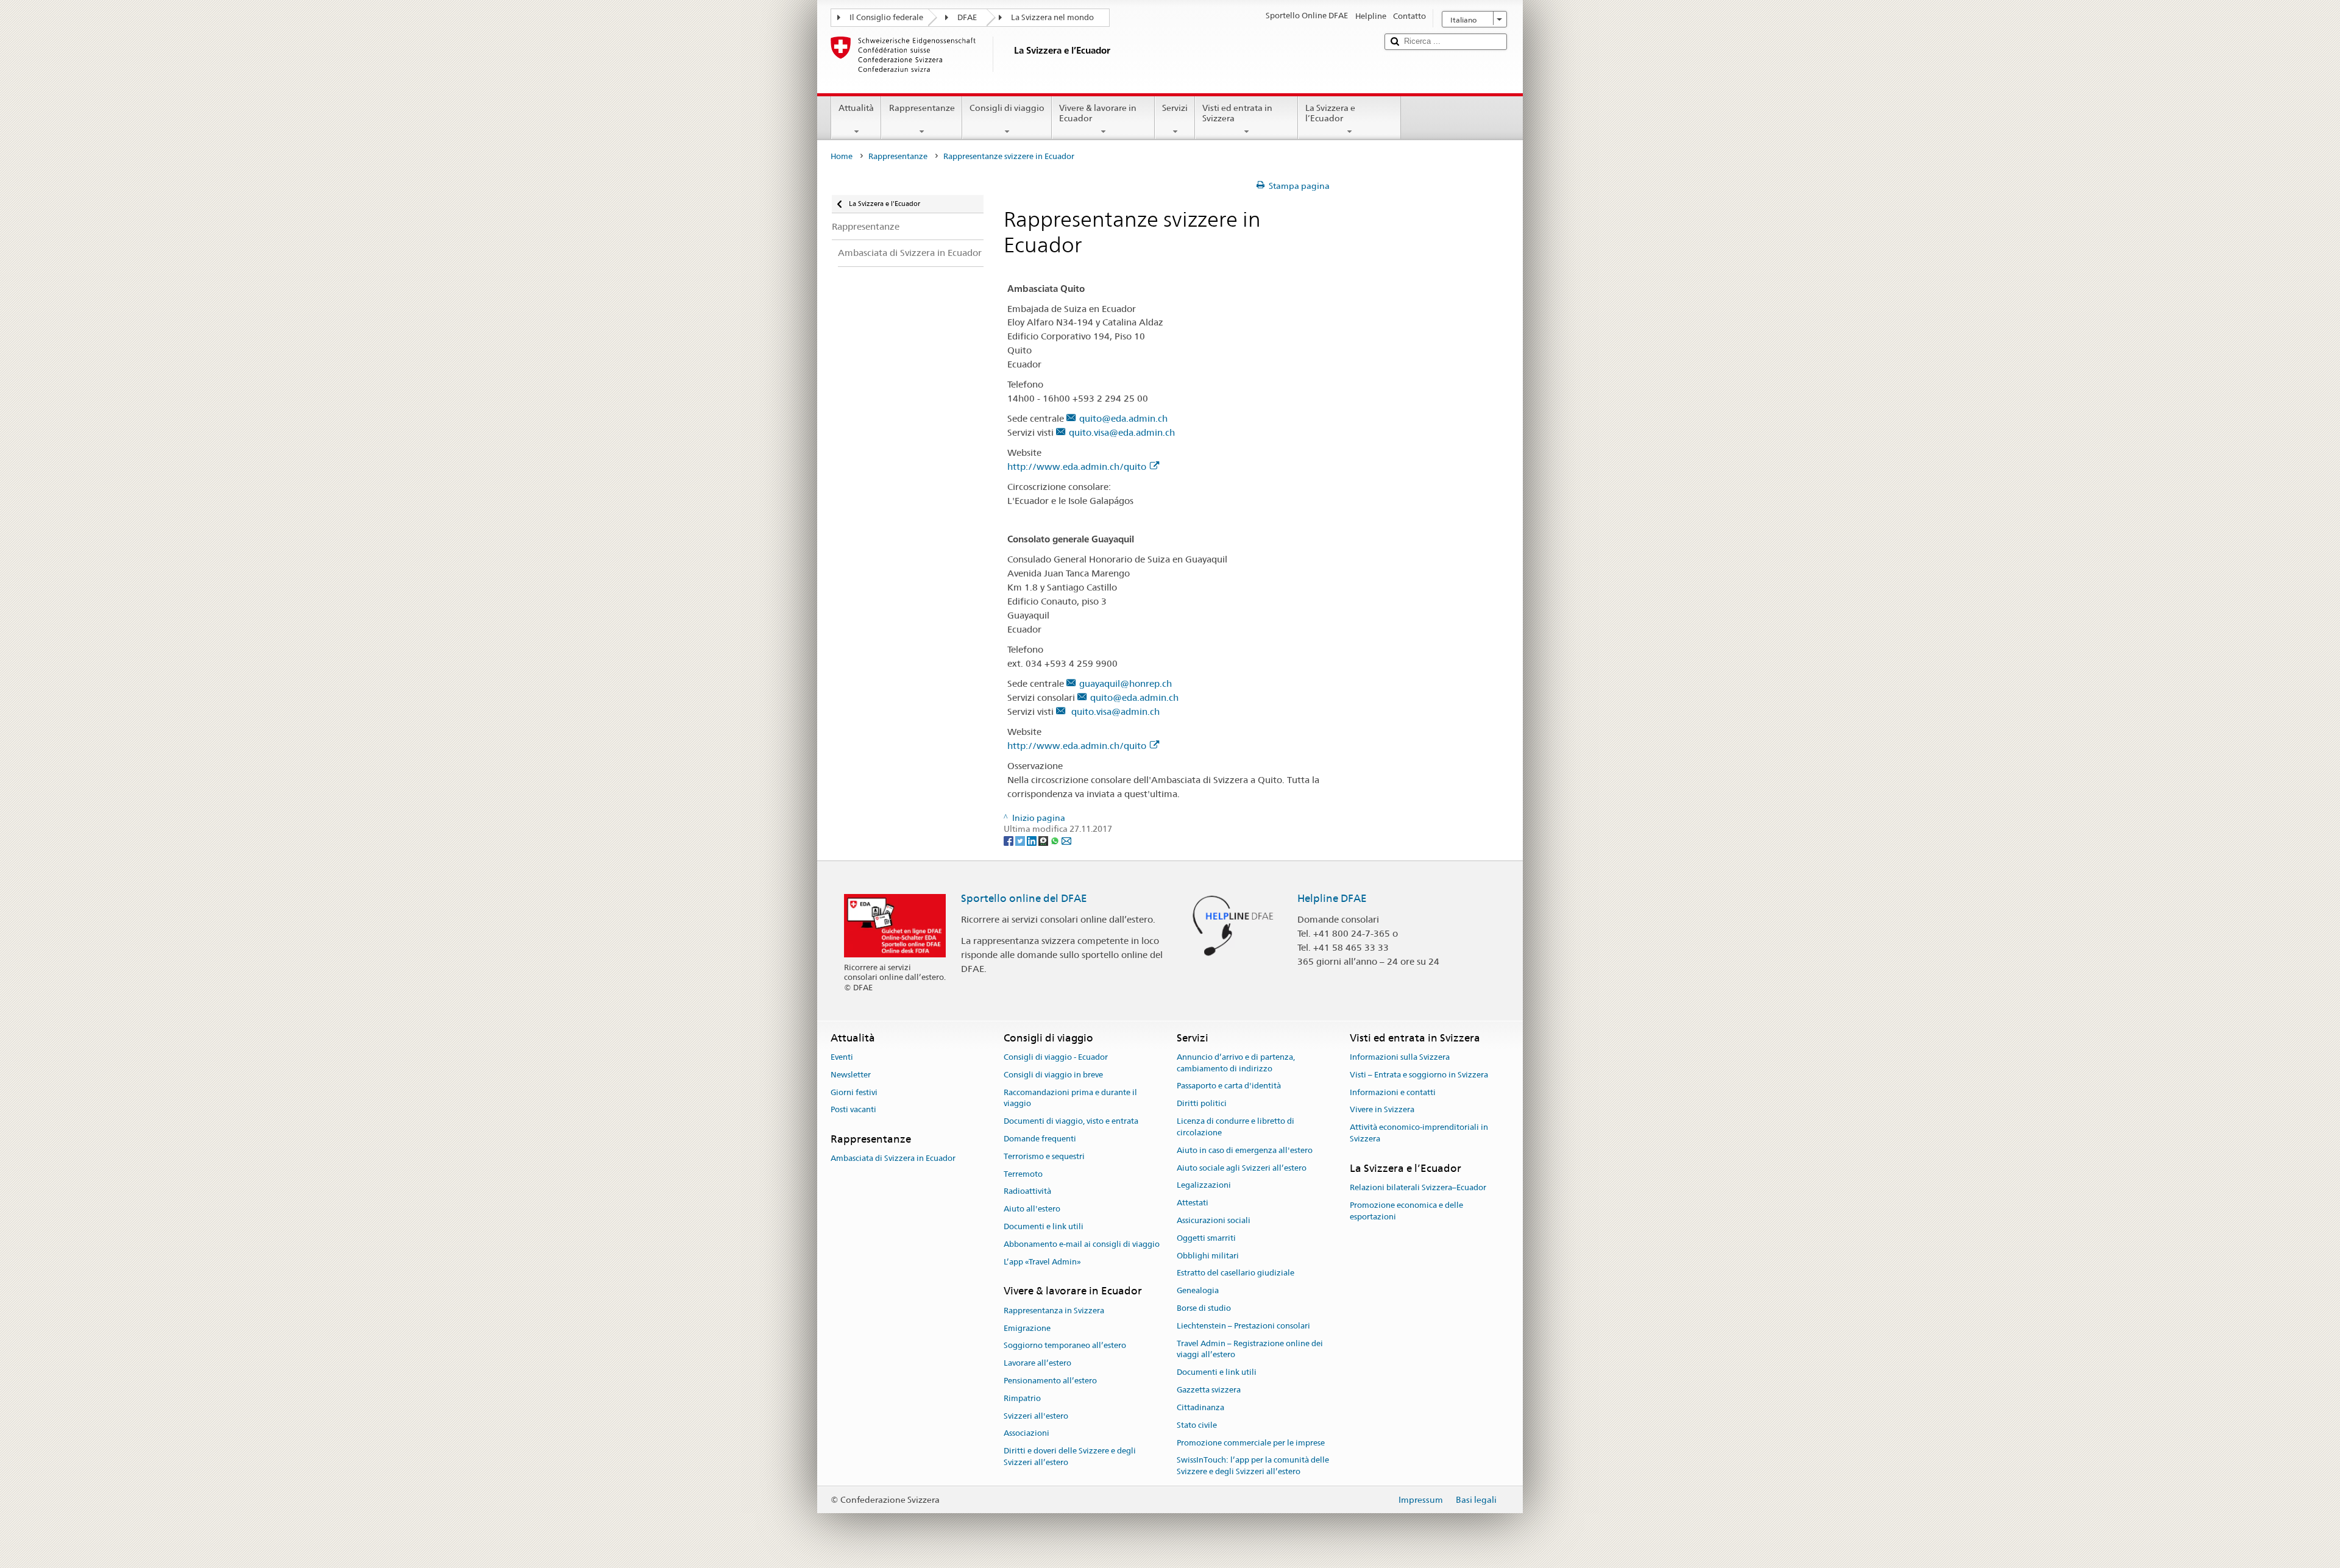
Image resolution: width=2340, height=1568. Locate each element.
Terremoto (1023, 1174)
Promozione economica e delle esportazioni (1406, 1211)
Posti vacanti (853, 1110)
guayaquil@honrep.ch (1126, 683)
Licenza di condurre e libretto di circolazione (1236, 1127)
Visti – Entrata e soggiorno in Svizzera (1419, 1075)
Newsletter (851, 1075)
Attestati (1193, 1203)
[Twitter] (1021, 840)
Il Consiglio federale (886, 17)
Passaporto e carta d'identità (1229, 1086)
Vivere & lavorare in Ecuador (1098, 113)
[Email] (1066, 840)
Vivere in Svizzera (1382, 1110)
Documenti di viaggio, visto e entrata (1071, 1121)
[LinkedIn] (1033, 840)
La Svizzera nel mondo (1052, 17)
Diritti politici (1202, 1104)
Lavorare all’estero (1037, 1363)
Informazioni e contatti (1393, 1092)
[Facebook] (1009, 840)
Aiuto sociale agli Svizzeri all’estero (1242, 1168)
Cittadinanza (1200, 1407)
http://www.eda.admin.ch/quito (1077, 466)
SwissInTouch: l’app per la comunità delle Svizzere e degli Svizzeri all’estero (1253, 1466)
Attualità (856, 108)
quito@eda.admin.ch (1123, 418)
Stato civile (1197, 1425)
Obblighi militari (1208, 1256)
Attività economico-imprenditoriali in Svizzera (1419, 1133)
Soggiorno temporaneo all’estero (1065, 1346)
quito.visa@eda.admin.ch (1122, 432)
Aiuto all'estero (1032, 1209)
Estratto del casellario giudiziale (1236, 1273)
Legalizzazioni (1204, 1186)
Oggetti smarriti (1206, 1238)
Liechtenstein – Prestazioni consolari (1243, 1326)
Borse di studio (1204, 1308)
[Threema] (1044, 840)
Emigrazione (1027, 1328)
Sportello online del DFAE (1024, 898)
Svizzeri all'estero (1036, 1416)
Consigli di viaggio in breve (1053, 1075)
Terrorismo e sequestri (1044, 1156)
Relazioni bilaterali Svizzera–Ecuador (1418, 1187)
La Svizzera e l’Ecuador (1330, 113)
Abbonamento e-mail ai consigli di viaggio (1082, 1244)
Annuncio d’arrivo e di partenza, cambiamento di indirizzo (1236, 1063)
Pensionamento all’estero (1050, 1381)
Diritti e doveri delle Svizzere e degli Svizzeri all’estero (1070, 1456)
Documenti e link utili (1044, 1226)
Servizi (1175, 108)
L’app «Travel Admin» (1042, 1262)
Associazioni (1026, 1434)
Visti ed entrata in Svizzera (1237, 113)
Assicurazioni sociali (1214, 1220)
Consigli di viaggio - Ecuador (1056, 1057)
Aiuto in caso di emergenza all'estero (1245, 1150)
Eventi (842, 1057)
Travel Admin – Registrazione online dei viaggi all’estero (1250, 1349)
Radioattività (1027, 1192)
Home (842, 156)
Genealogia (1198, 1290)
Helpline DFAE (1332, 898)
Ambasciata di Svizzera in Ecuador (893, 1159)
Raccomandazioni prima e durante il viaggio (1070, 1098)
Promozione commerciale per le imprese (1251, 1443)
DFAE (967, 17)
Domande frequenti (1040, 1139)
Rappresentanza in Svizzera (1054, 1311)
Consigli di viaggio (1007, 108)
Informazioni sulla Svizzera (1400, 1057)
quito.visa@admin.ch (1114, 711)
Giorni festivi (854, 1092)
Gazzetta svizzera (1209, 1390)
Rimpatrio (1022, 1398)
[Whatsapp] (1056, 840)
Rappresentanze (922, 108)
